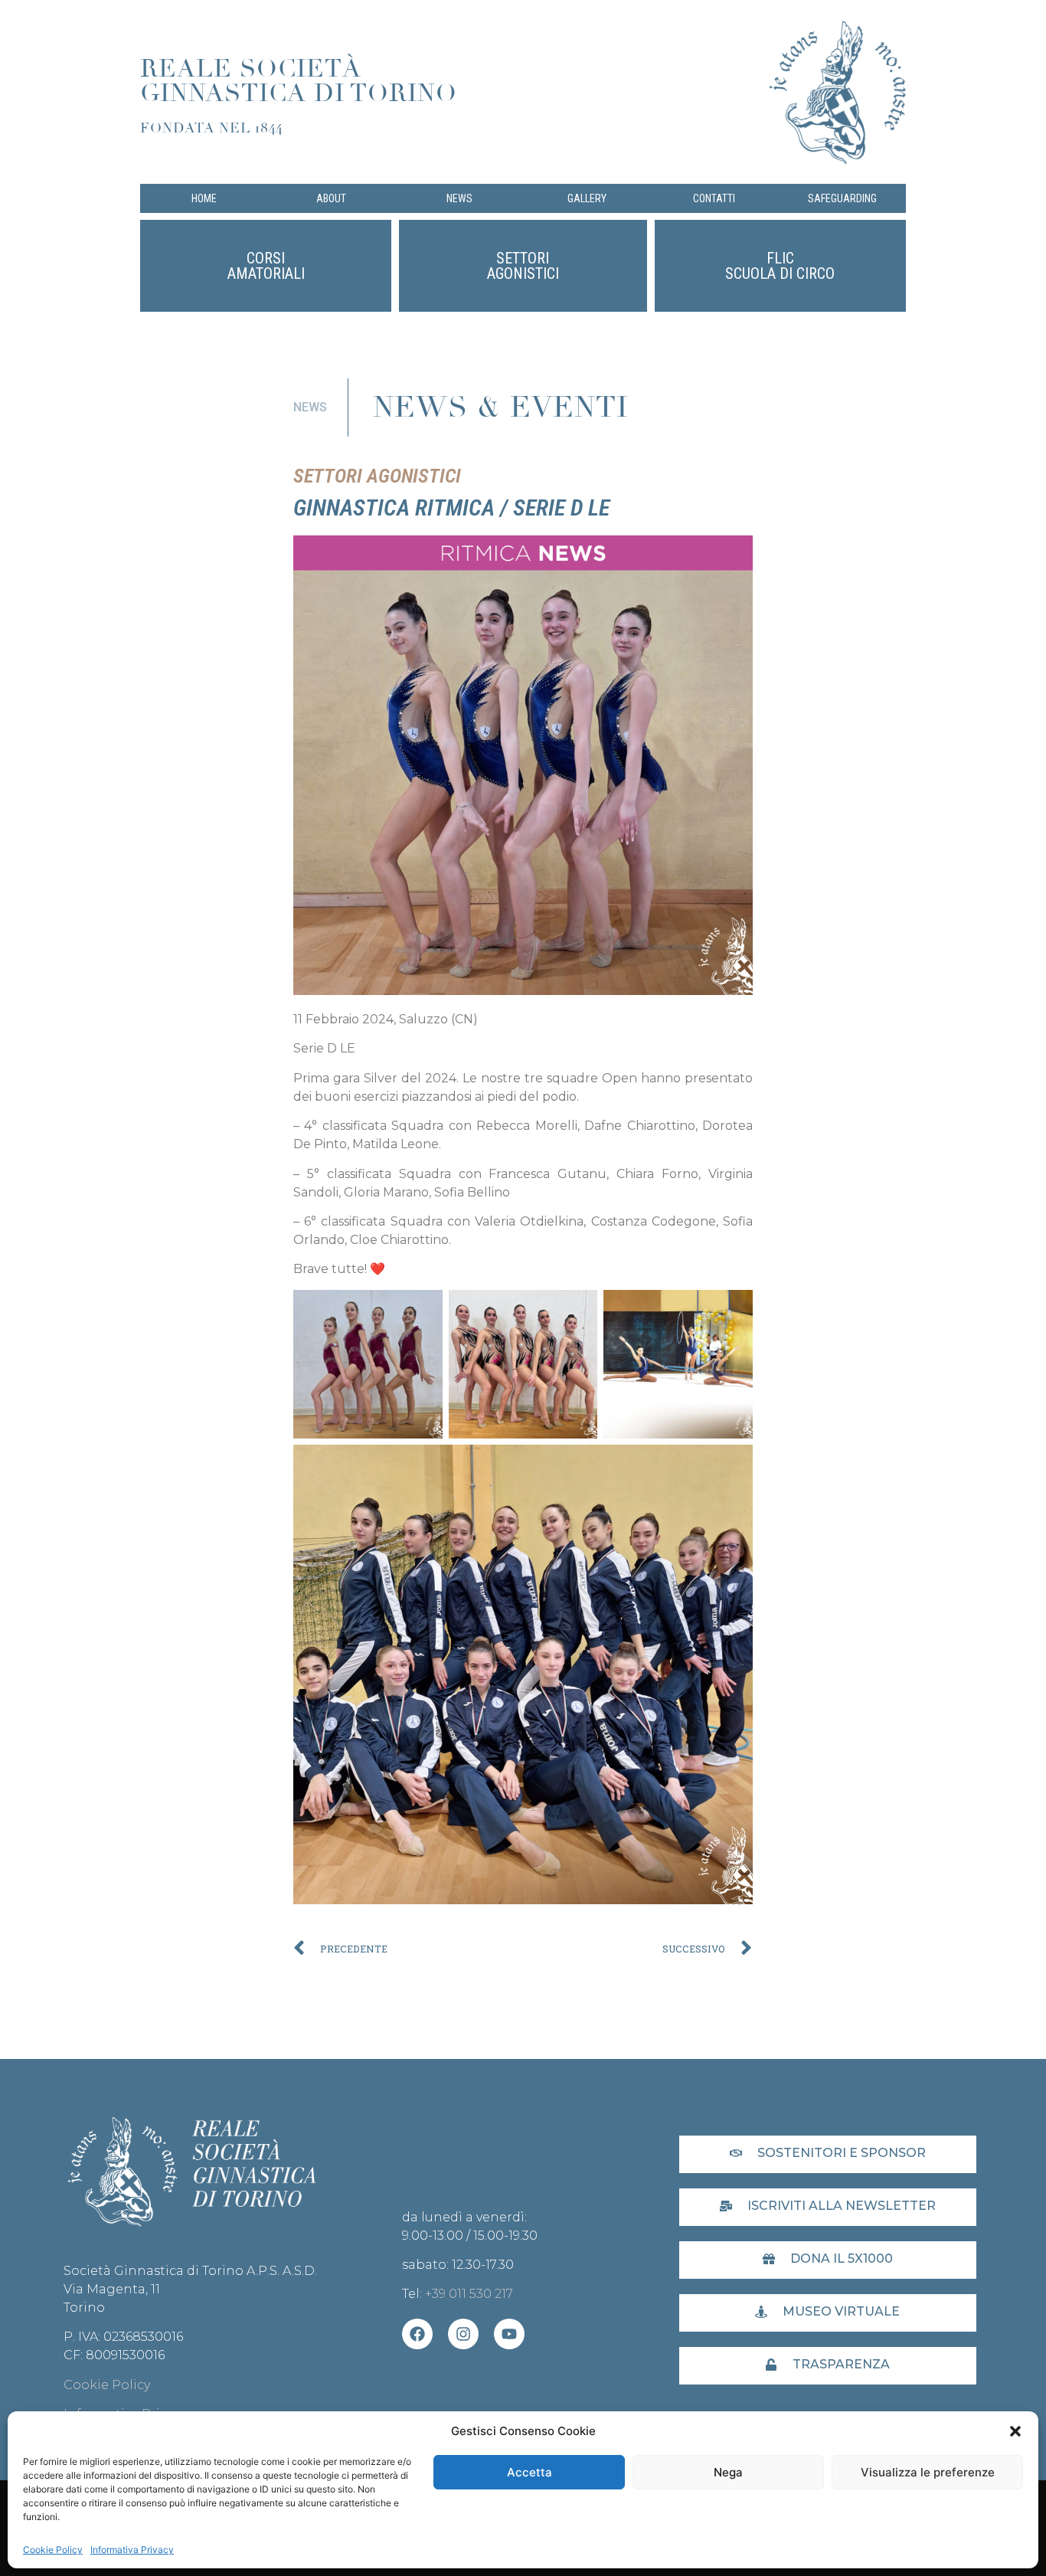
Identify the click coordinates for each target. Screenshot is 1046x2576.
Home (204, 198)
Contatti (714, 198)
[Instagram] (463, 2334)
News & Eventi (501, 407)
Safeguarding (842, 198)
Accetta (530, 2472)
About (331, 198)
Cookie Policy (53, 2550)
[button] (1015, 2431)
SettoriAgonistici (523, 266)
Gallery (587, 198)
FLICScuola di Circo (780, 266)
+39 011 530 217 (469, 2294)
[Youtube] (509, 2334)
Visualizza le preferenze (928, 2472)
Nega (728, 2472)
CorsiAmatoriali (266, 266)
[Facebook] (417, 2334)
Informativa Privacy (132, 2550)
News (459, 198)
